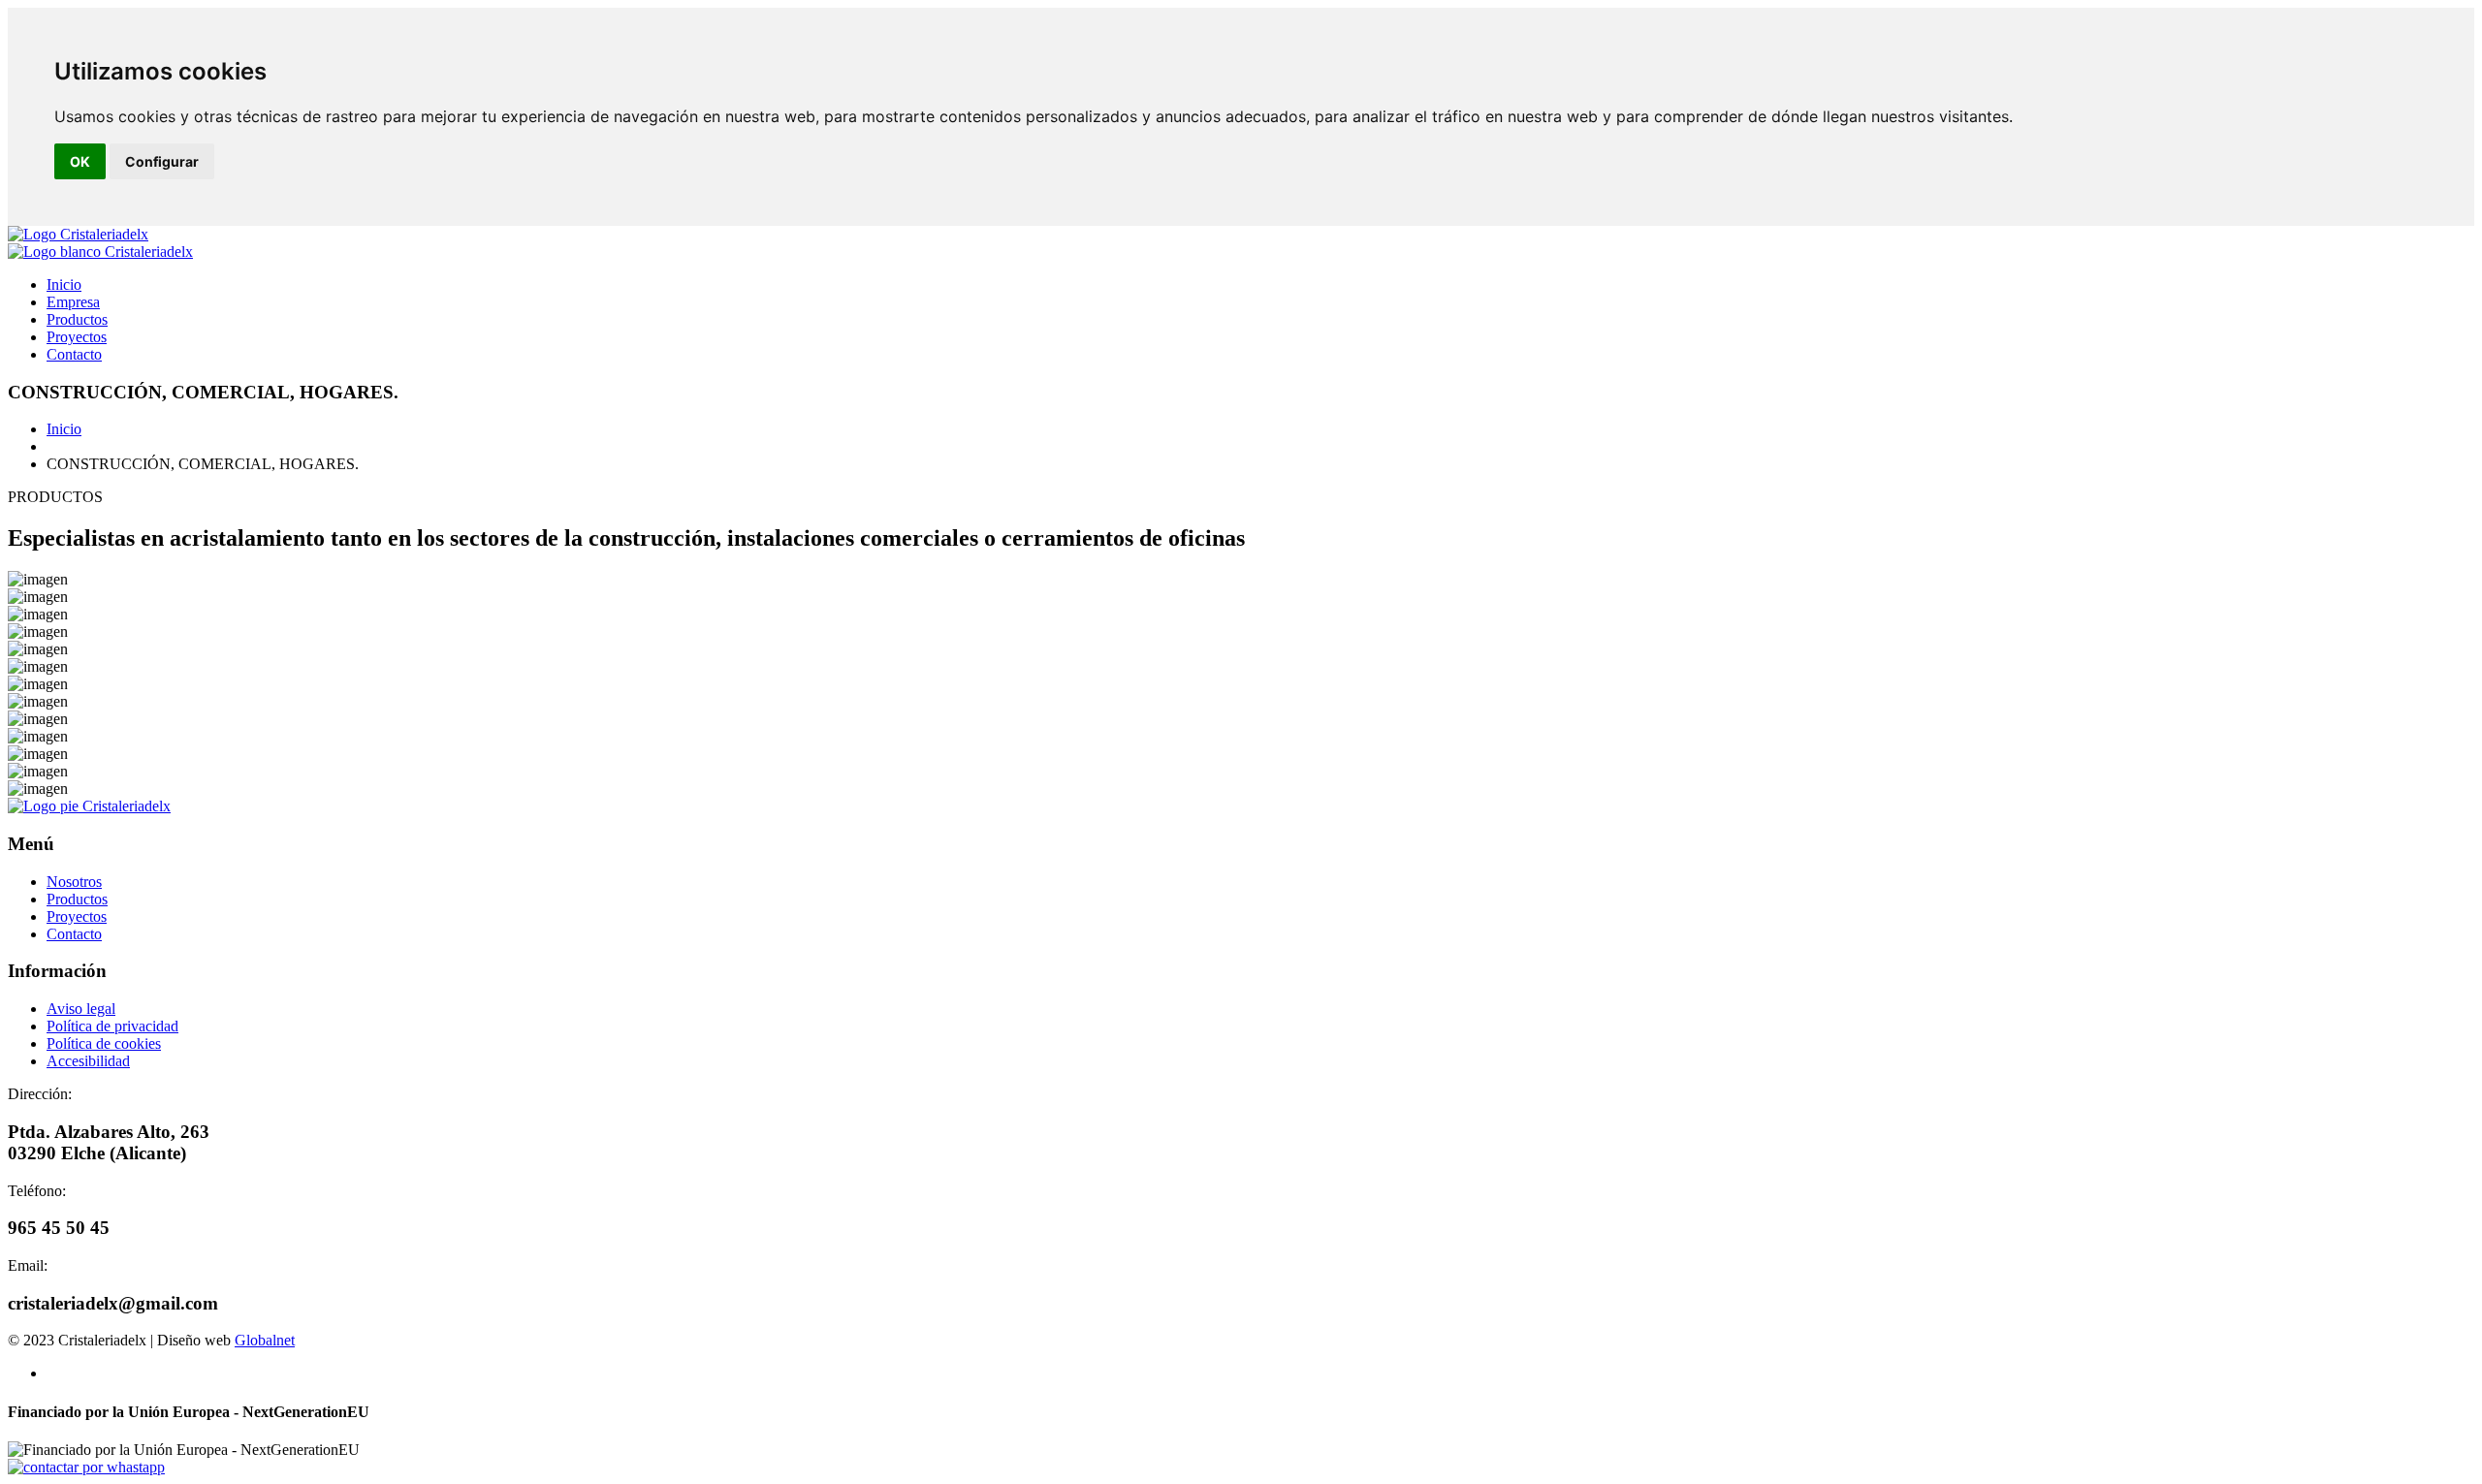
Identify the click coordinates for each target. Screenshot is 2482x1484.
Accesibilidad (88, 1061)
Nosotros (74, 882)
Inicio (64, 284)
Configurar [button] (162, 161)
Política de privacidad (112, 1026)
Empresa (73, 302)
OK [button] (80, 161)
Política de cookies (104, 1043)
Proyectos (77, 337)
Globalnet (265, 1340)
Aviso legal (81, 1009)
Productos (77, 319)
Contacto (74, 354)
